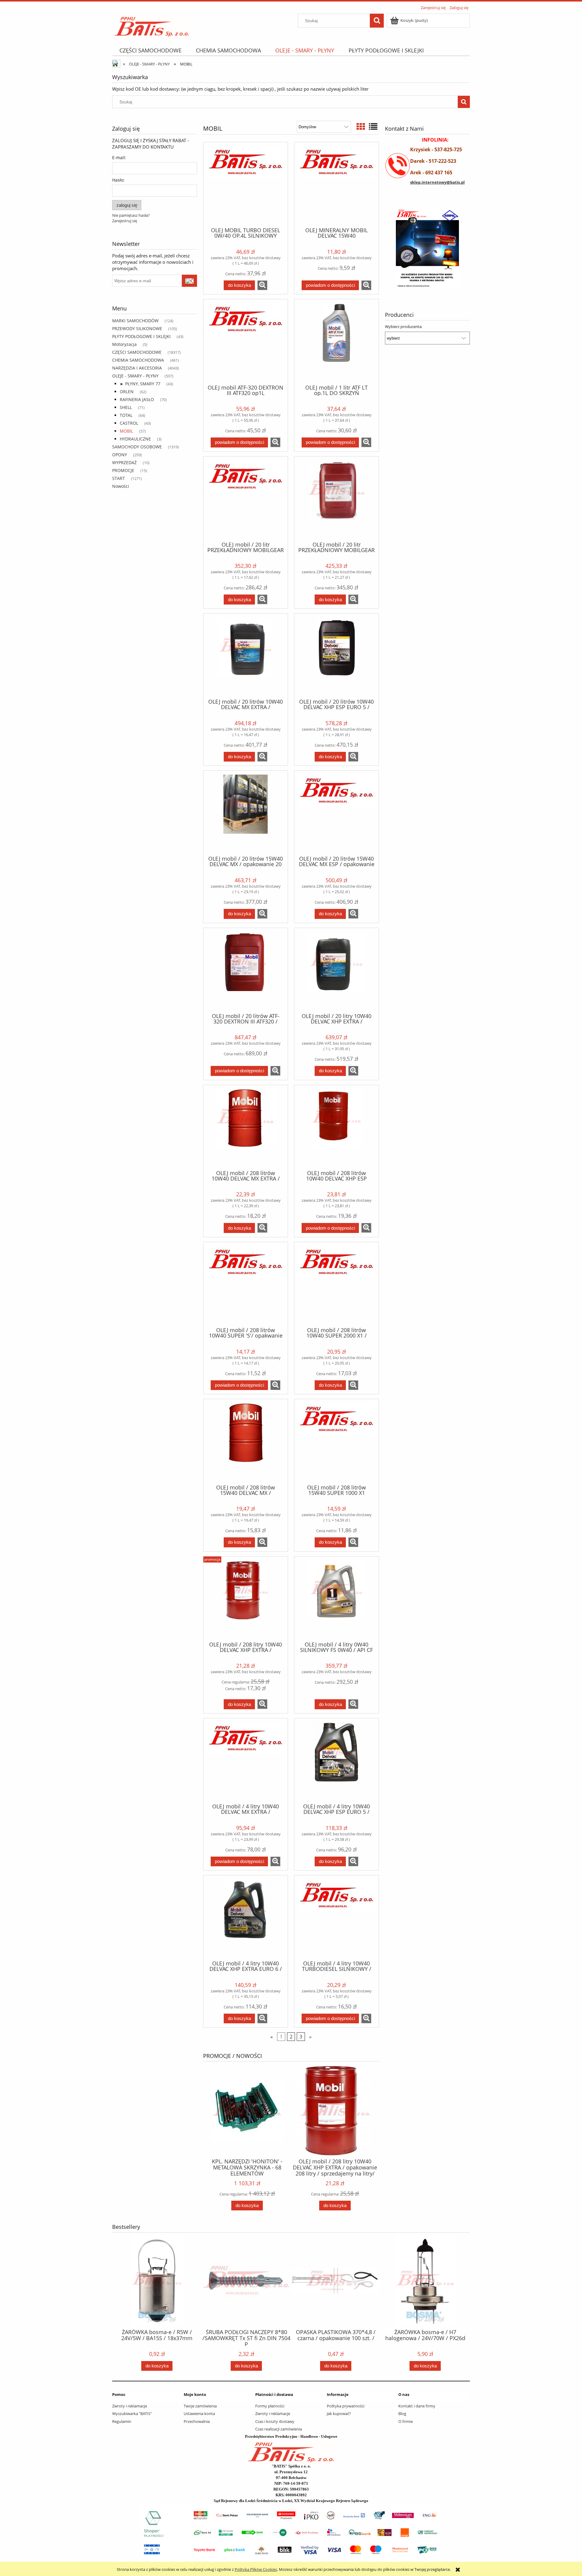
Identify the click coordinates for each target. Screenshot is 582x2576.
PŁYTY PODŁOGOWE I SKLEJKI (141, 336)
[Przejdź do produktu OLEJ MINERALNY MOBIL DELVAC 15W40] (336, 184)
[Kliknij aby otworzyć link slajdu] (427, 249)
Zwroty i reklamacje (130, 2406)
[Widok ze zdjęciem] (361, 126)
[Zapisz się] (189, 281)
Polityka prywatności (346, 2406)
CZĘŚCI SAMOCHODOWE (137, 352)
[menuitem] (150, 50)
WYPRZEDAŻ (124, 462)
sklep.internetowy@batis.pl (437, 182)
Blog (402, 2414)
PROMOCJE (123, 470)
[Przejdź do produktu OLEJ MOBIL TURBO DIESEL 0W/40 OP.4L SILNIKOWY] (246, 184)
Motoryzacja (124, 344)
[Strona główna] (152, 25)
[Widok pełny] (373, 126)
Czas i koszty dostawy (275, 2421)
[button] (262, 285)
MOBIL (126, 431)
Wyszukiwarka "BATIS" (132, 2414)
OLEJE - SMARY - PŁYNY (135, 376)
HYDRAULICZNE (135, 439)
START (119, 478)
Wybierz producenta (403, 327)
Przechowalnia (197, 2421)
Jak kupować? (339, 2414)
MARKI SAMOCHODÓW (135, 321)
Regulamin (122, 2421)
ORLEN (127, 392)
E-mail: (119, 157)
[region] (427, 249)
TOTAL (126, 415)
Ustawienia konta (199, 2414)
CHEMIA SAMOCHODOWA (138, 360)
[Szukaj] (377, 21)
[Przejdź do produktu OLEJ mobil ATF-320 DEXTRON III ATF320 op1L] (246, 341)
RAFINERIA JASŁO (137, 399)
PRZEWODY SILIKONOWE (137, 328)
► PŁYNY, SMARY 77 (140, 384)
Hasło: (118, 180)
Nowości (121, 486)
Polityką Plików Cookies (256, 2569)
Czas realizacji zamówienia (279, 2429)
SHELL (126, 407)
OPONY (120, 455)
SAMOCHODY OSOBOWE (137, 447)
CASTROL (129, 423)
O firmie (406, 2421)
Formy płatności (270, 2406)
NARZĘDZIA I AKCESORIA (137, 368)
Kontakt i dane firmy (417, 2406)
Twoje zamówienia (200, 2406)
